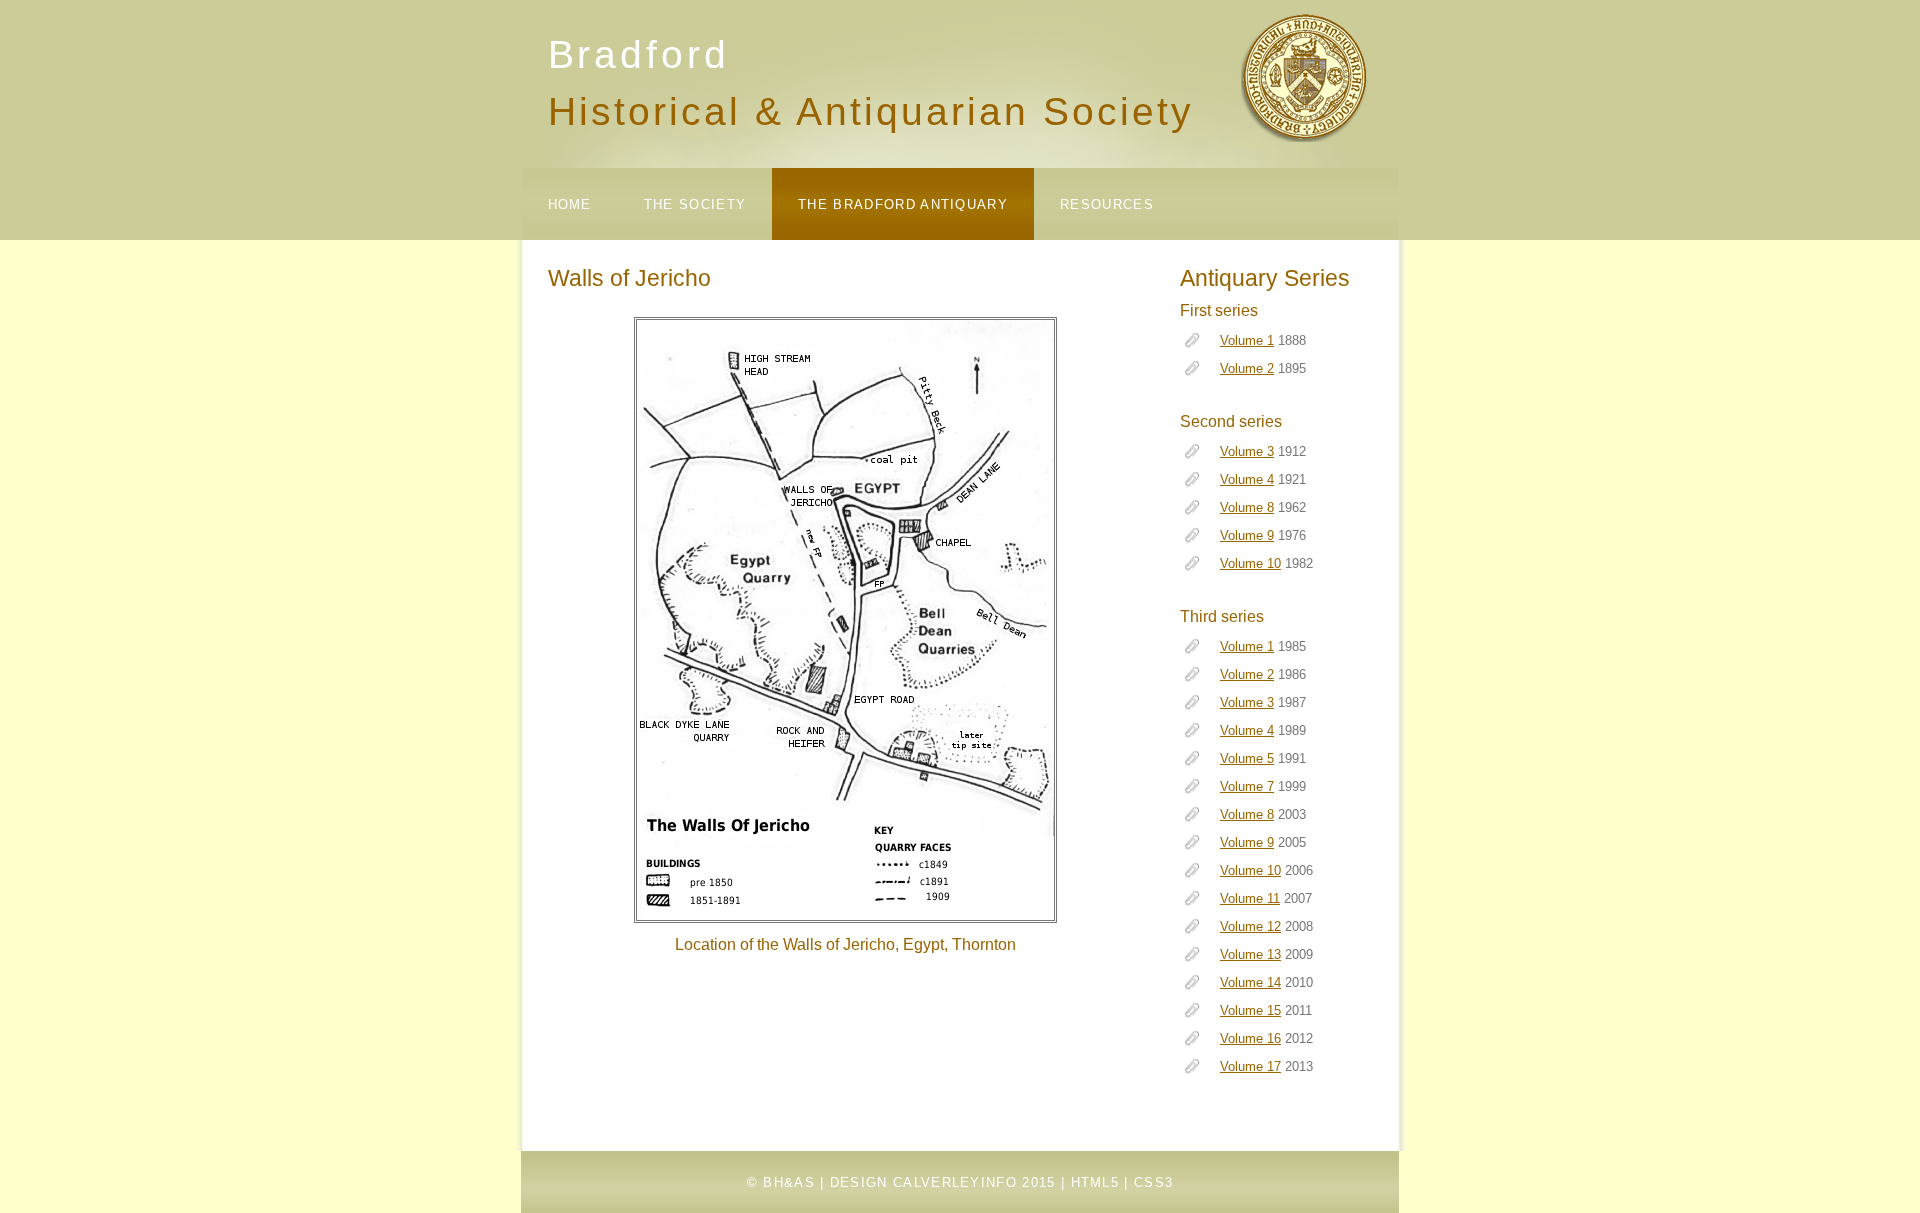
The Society (695, 204)
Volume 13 (1250, 954)
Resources (1107, 204)
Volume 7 (1247, 786)
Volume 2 (1247, 368)
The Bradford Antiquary (903, 204)
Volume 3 (1247, 451)
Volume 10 (1250, 563)
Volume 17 (1250, 1066)
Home (570, 204)
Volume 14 (1250, 982)
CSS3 (1153, 1182)
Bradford (639, 54)
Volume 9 (1247, 535)
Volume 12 (1250, 926)
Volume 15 (1250, 1010)
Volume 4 (1247, 479)
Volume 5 (1247, 758)
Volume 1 (1247, 340)
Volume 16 (1250, 1038)
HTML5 (1095, 1182)
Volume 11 (1250, 898)
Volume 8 (1247, 507)
